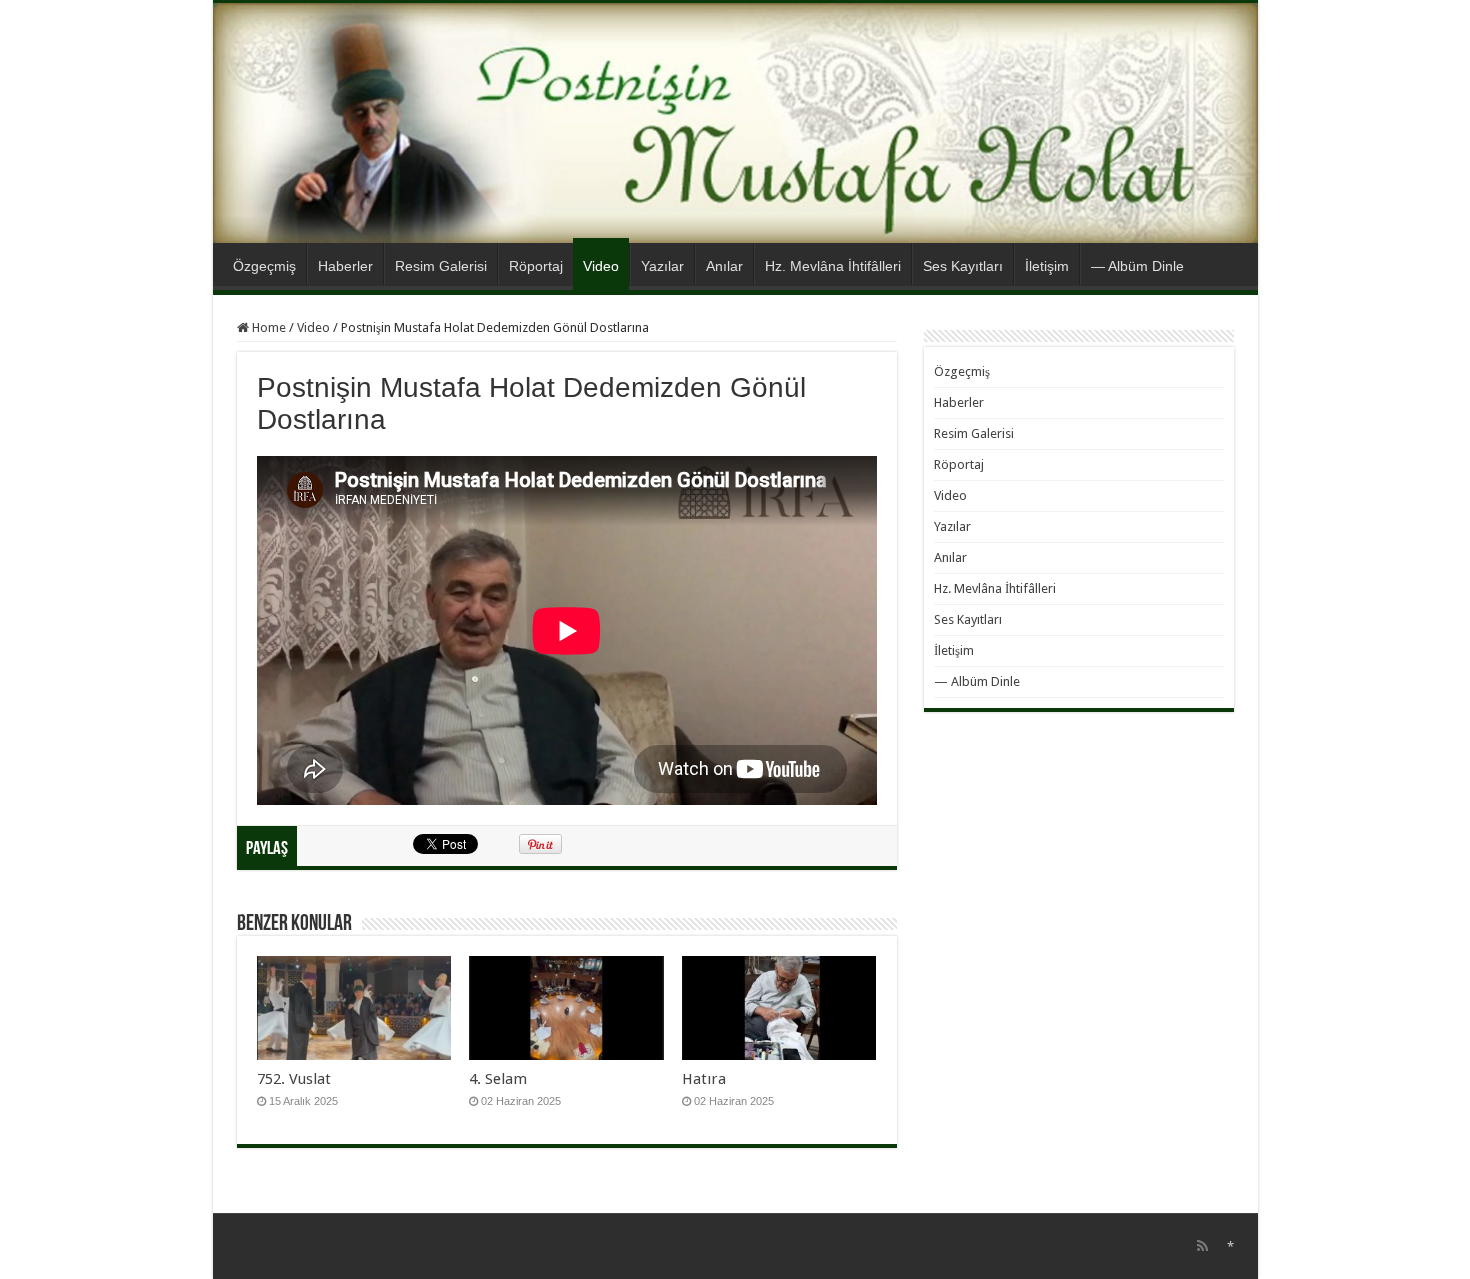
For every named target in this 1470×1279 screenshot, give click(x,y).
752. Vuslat (294, 1079)
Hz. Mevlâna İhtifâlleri (833, 266)
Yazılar (662, 266)
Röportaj (536, 266)
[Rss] (1202, 1246)
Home (267, 327)
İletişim (1047, 266)
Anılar (724, 266)
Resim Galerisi (441, 266)
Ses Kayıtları (963, 266)
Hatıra (704, 1079)
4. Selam (498, 1079)
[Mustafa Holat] (735, 123)
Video (601, 266)
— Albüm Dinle (1137, 266)
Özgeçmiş (264, 266)
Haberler (345, 266)
